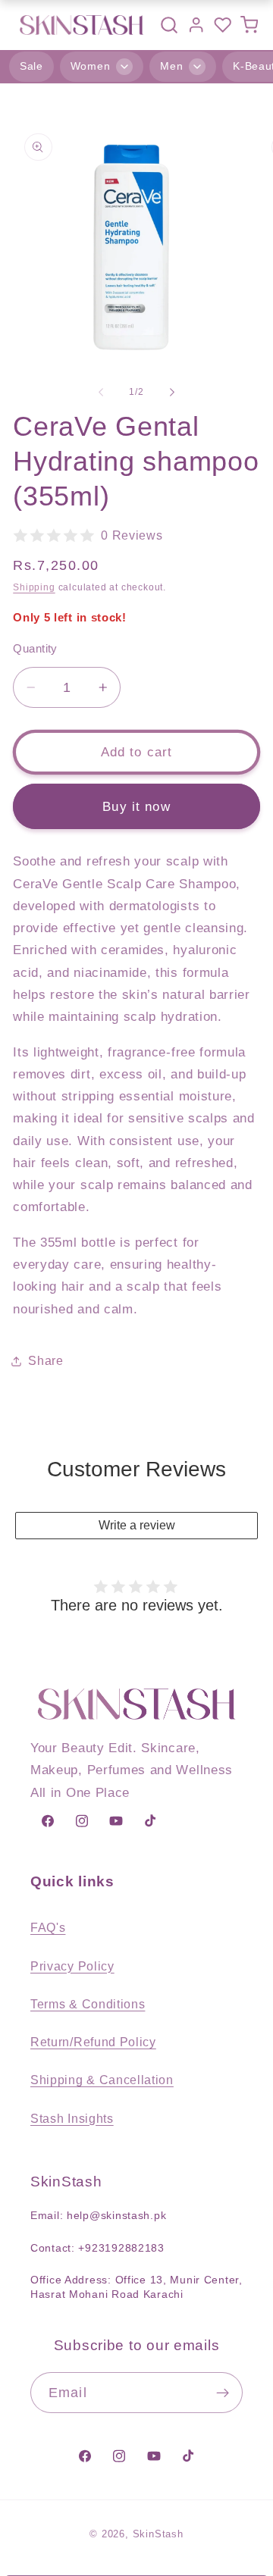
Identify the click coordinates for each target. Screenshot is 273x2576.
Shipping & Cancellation (102, 2080)
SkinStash (158, 2534)
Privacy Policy (72, 1966)
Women (90, 66)
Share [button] (45, 1360)
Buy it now (136, 806)
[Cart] (249, 25)
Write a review (137, 1525)
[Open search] (169, 25)
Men (171, 66)
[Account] (196, 25)
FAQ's (48, 1927)
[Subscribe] (223, 2393)
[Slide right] (172, 393)
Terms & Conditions (88, 2004)
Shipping (34, 587)
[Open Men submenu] (197, 67)
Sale (31, 66)
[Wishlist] (223, 25)
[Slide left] (101, 393)
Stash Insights (72, 2118)
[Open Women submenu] (124, 67)
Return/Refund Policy (93, 2042)
